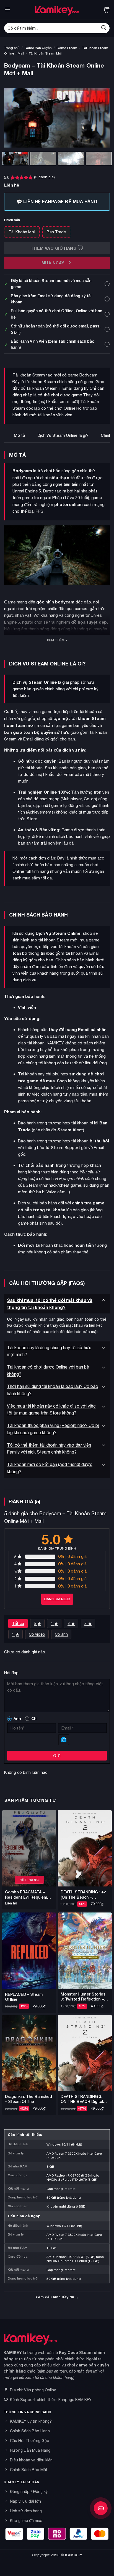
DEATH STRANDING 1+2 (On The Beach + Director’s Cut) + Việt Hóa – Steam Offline (85, 1894)
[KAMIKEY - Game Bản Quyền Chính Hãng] (57, 10)
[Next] (101, 118)
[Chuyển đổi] (103, 1300)
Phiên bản (12, 220)
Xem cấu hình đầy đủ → (57, 2297)
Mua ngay (54, 263)
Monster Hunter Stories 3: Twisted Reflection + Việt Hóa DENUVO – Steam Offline (83, 1997)
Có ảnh (61, 1634)
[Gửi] (104, 28)
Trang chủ (12, 48)
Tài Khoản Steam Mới (46, 53)
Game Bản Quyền (38, 48)
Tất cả (18, 1623)
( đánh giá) (44, 177)
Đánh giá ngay (57, 1599)
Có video (37, 1634)
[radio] (22, 232)
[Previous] (13, 118)
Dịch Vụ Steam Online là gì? (63, 435)
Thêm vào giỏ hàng (54, 248)
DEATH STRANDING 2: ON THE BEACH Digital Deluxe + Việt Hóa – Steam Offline (82, 2099)
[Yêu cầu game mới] (101, 2508)
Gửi (57, 1756)
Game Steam (67, 48)
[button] (7, 10)
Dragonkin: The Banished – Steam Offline (28, 2099)
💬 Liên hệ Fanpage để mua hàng (57, 201)
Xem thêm (56, 640)
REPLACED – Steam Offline (24, 1997)
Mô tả (19, 435)
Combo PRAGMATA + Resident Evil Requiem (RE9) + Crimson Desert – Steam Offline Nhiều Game (28, 1894)
